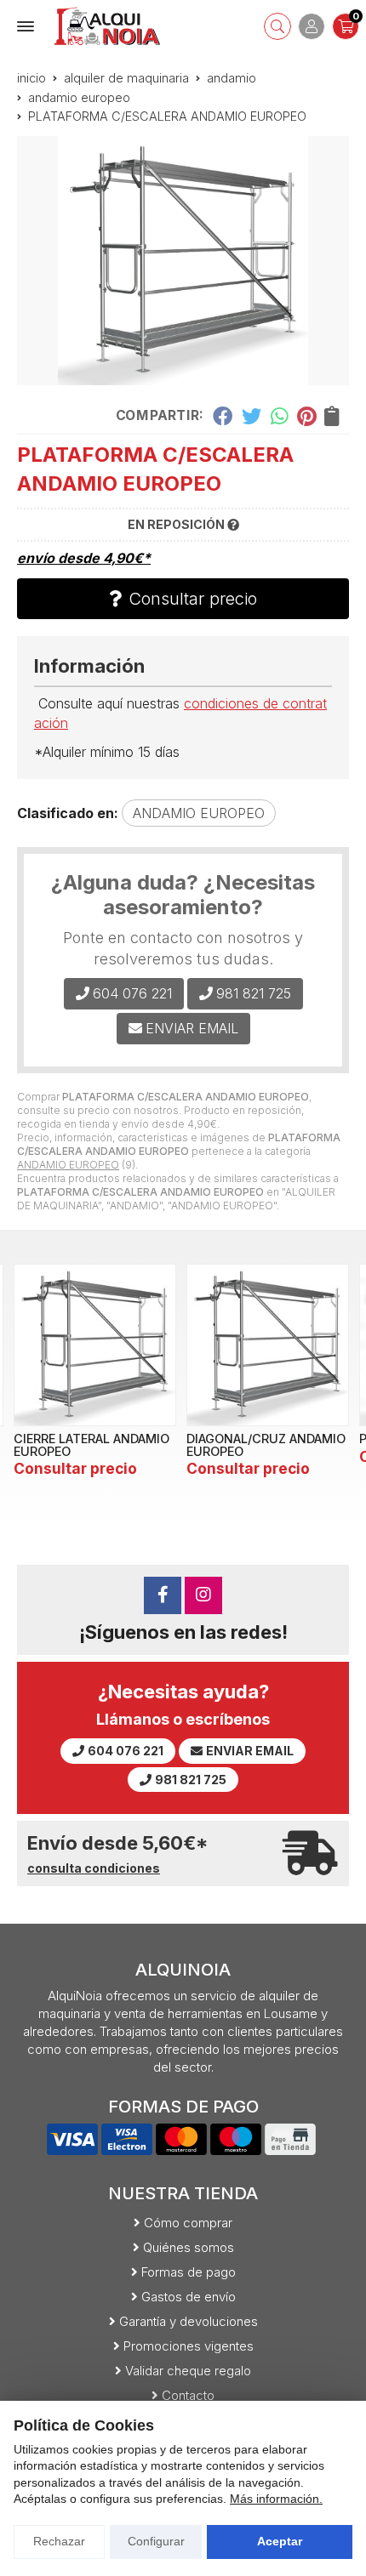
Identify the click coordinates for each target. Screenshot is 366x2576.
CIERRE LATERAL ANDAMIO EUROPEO (91, 1444)
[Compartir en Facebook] (223, 416)
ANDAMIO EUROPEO (68, 1165)
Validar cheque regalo (188, 2371)
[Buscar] (277, 26)
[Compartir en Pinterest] (306, 416)
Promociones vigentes (189, 2346)
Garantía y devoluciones (189, 2321)
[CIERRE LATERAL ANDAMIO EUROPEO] (95, 1345)
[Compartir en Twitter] (252, 416)
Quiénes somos (189, 2247)
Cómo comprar (188, 2223)
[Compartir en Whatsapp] (280, 416)
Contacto (188, 2395)
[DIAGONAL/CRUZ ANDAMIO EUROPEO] (268, 1345)
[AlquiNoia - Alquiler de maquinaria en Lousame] (107, 26)
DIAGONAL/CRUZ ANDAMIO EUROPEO (266, 1444)
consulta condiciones (94, 1868)
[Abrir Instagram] (203, 1595)
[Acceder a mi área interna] (312, 26)
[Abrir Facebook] (163, 1595)
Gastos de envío (189, 2297)
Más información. (276, 2499)
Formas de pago (189, 2272)
